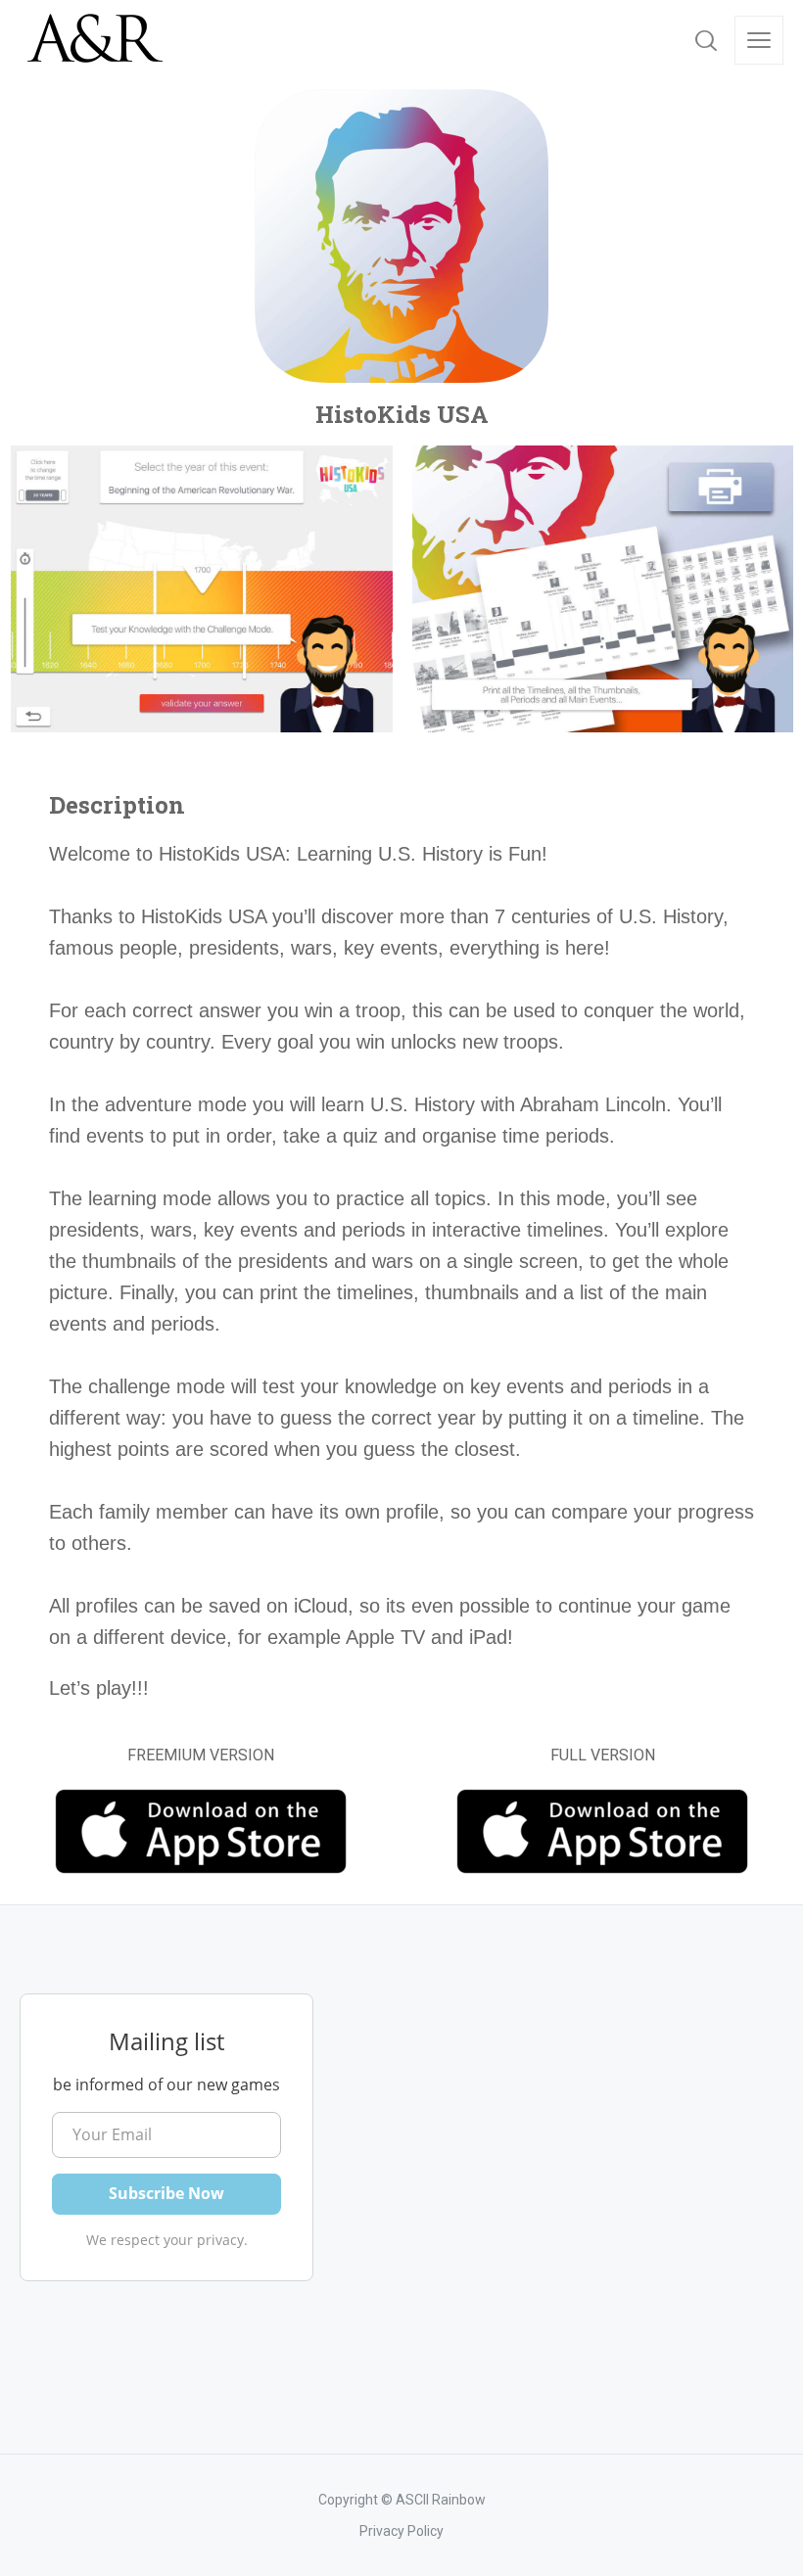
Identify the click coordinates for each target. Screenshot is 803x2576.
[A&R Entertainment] (93, 40)
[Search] (706, 40)
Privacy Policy (401, 2531)
